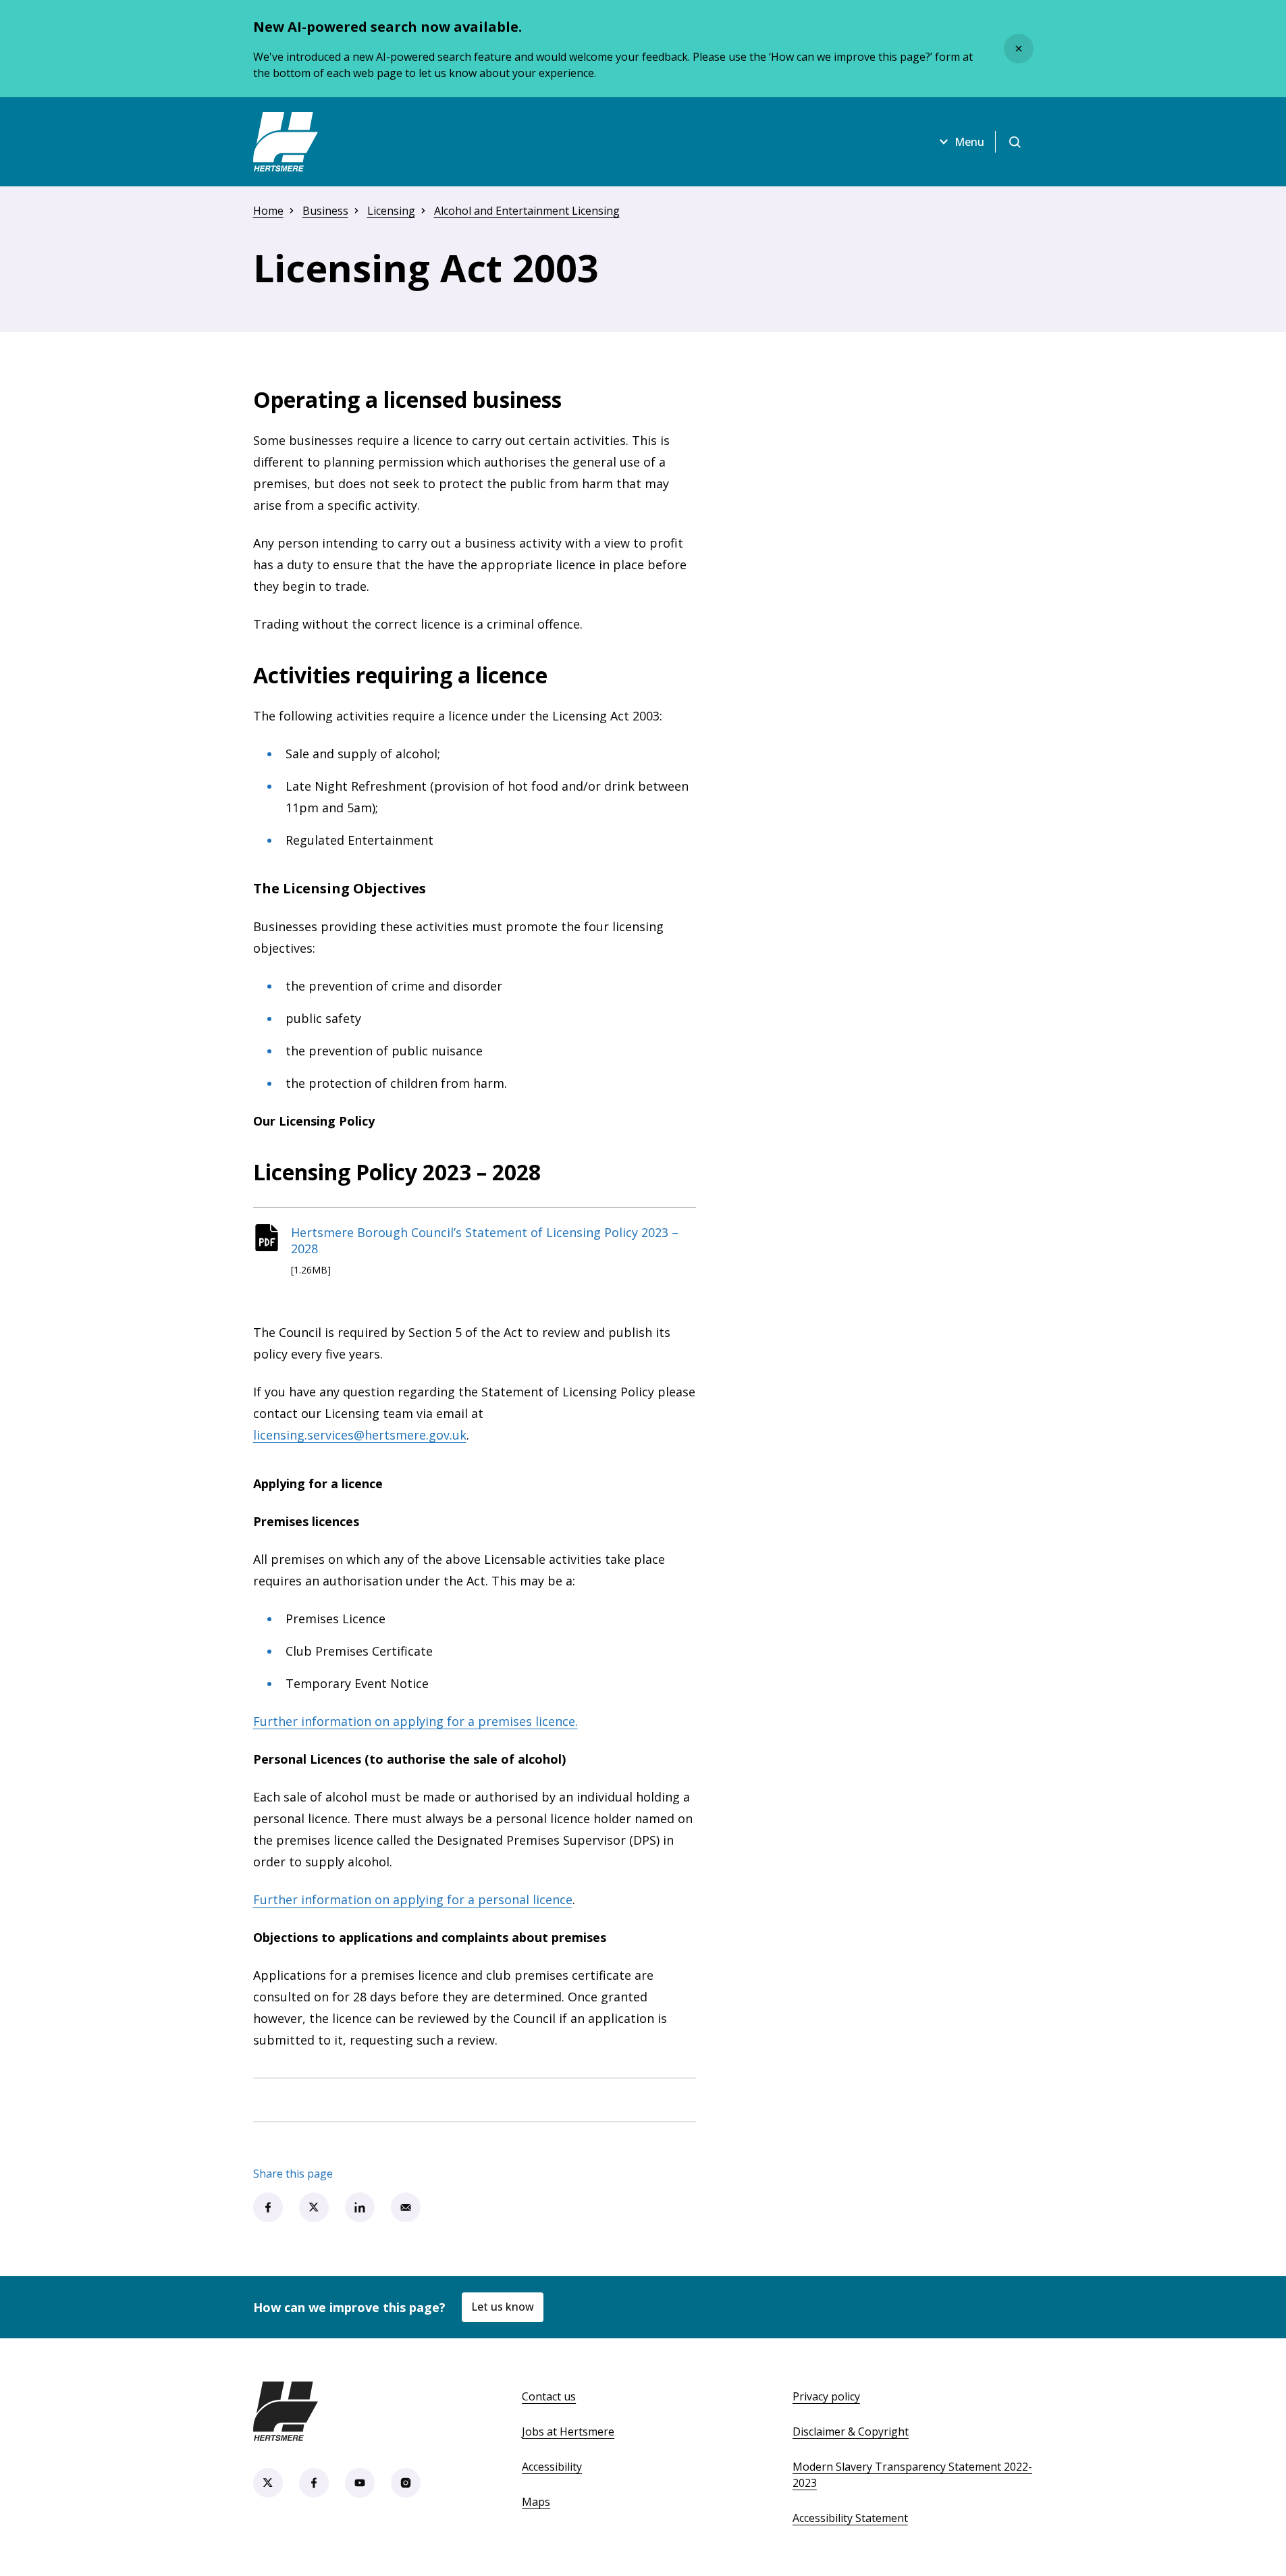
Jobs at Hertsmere (568, 2432)
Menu (969, 142)
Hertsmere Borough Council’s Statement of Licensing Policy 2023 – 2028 (485, 1240)
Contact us (549, 2396)
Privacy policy (826, 2396)
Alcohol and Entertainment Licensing (527, 211)
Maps (536, 2502)
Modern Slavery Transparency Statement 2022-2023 (912, 2475)
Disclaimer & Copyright (851, 2432)
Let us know (503, 2307)
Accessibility (552, 2467)
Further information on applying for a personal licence (413, 1899)
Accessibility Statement (850, 2518)
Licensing (391, 211)
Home (268, 211)
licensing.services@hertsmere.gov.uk (360, 1435)
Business (325, 211)
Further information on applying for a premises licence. (416, 1721)
